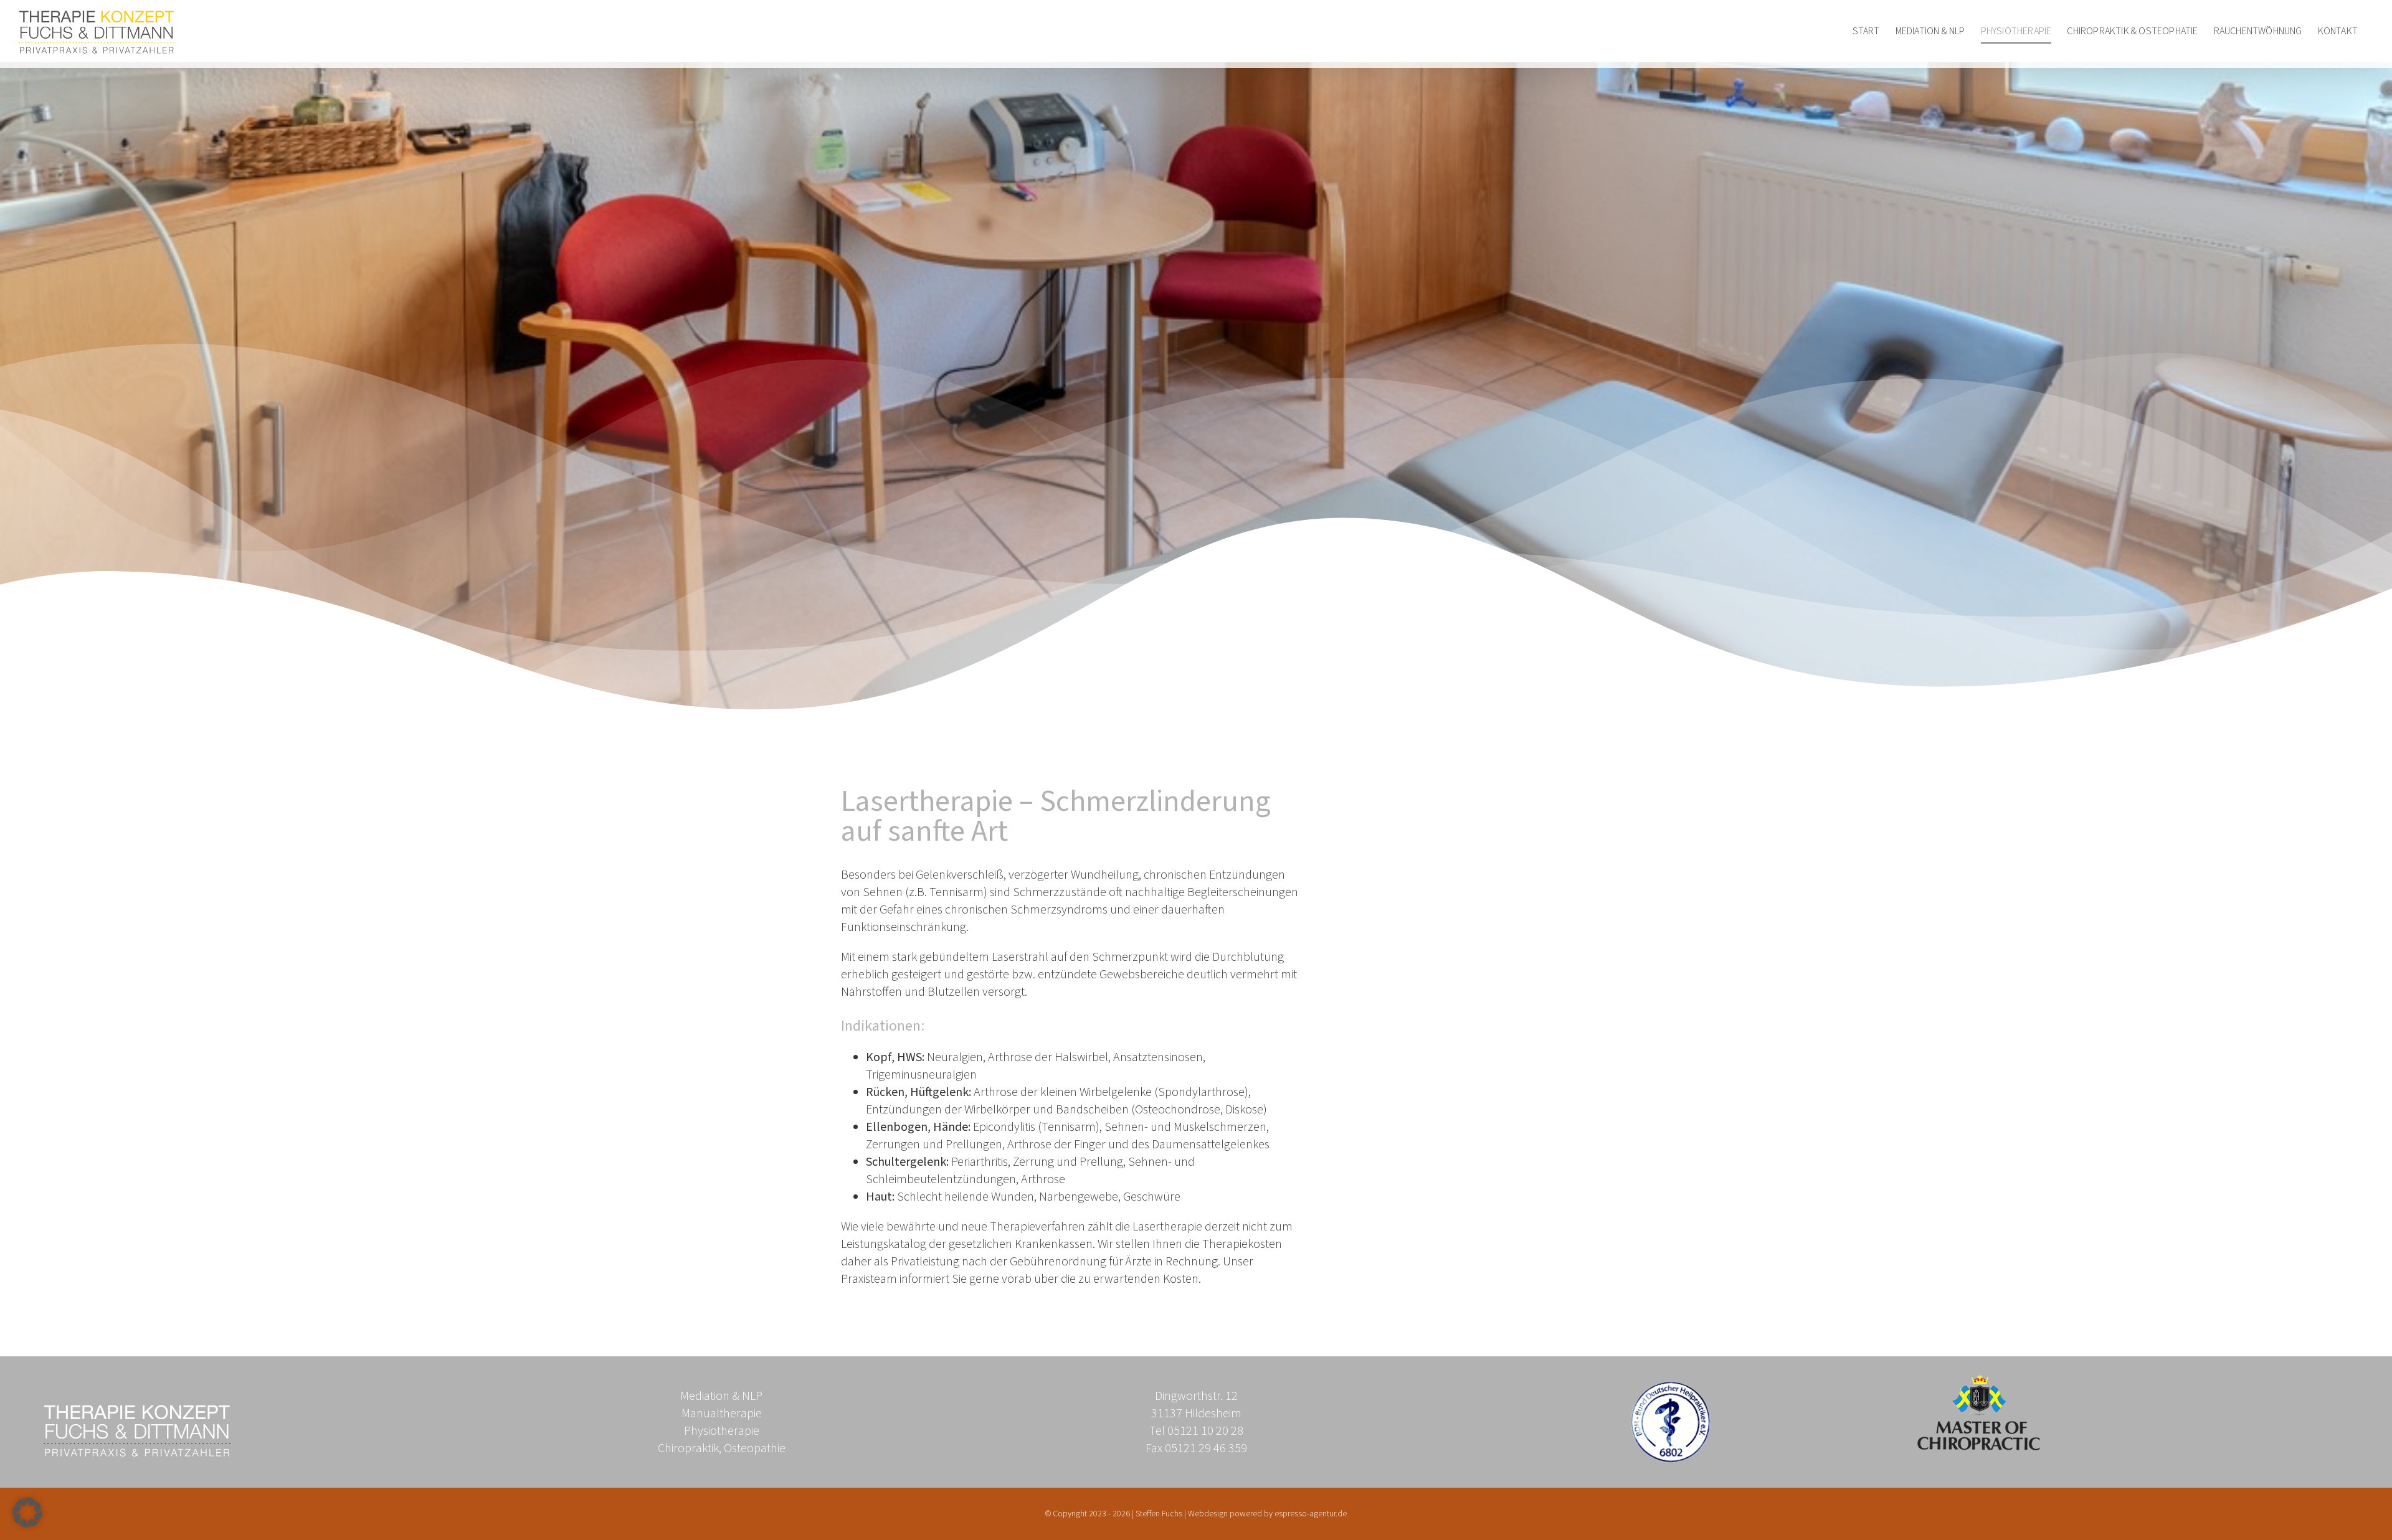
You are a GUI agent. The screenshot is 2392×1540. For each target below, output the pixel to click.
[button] (27, 1513)
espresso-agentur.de (1311, 1514)
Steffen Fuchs (1159, 1514)
